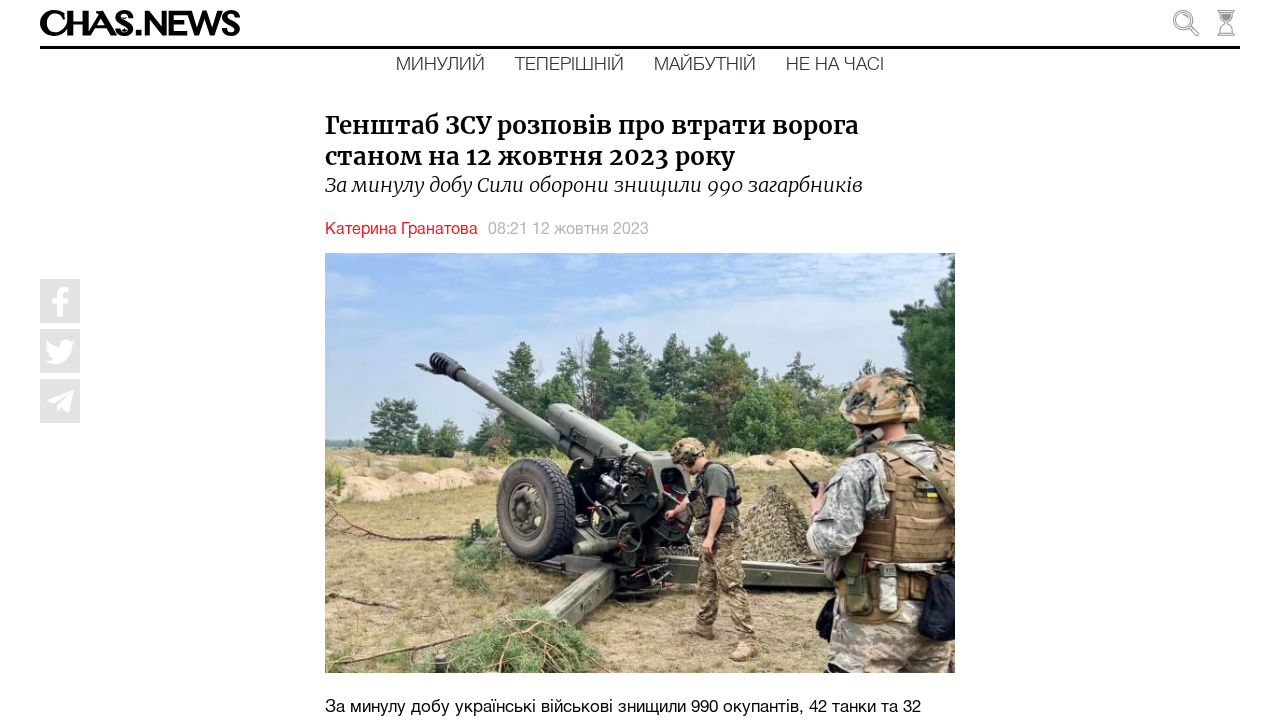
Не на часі (835, 65)
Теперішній (569, 65)
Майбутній (705, 65)
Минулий (440, 65)
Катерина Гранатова (401, 230)
